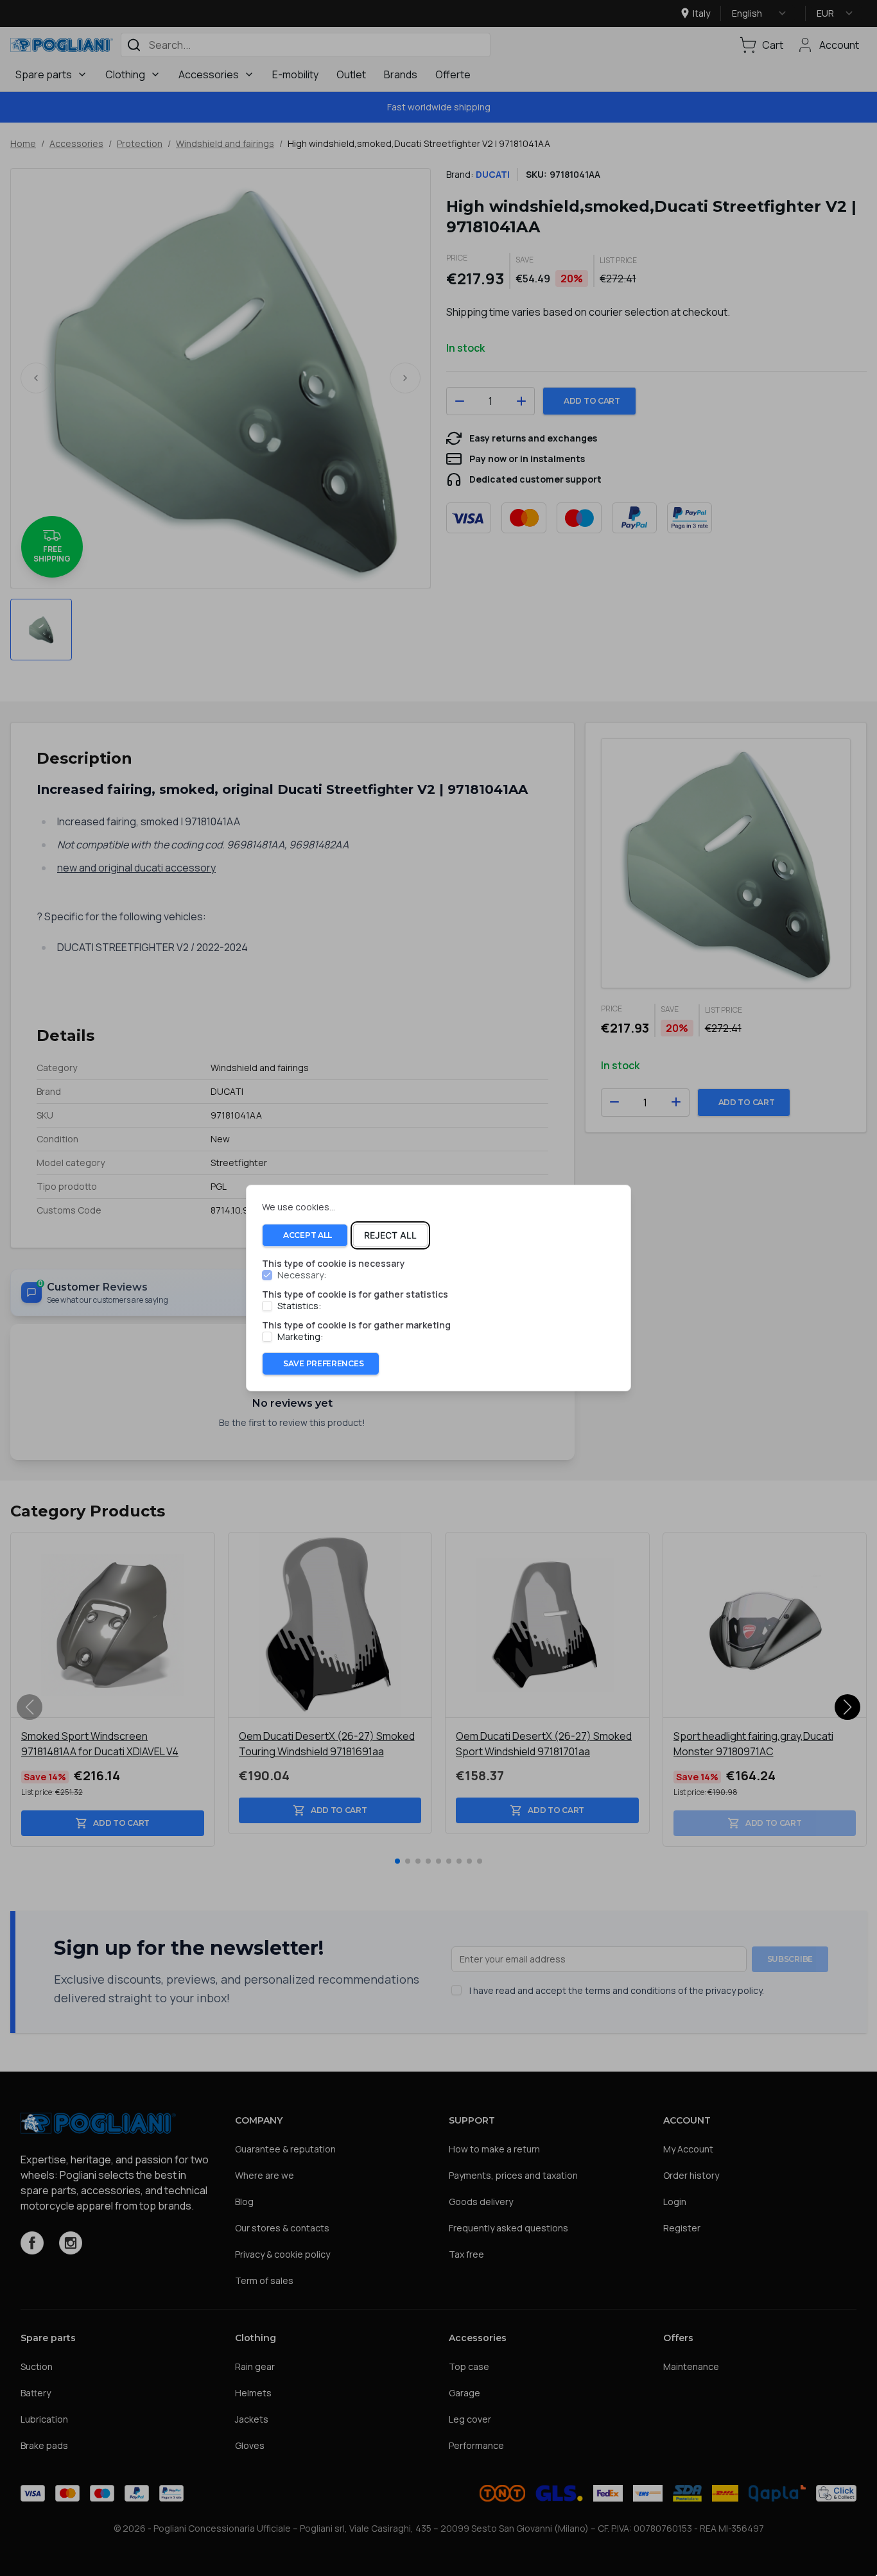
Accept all (308, 1235)
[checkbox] (267, 1275)
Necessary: (302, 1275)
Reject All (390, 1235)
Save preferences (323, 1363)
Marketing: (300, 1337)
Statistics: (299, 1306)
